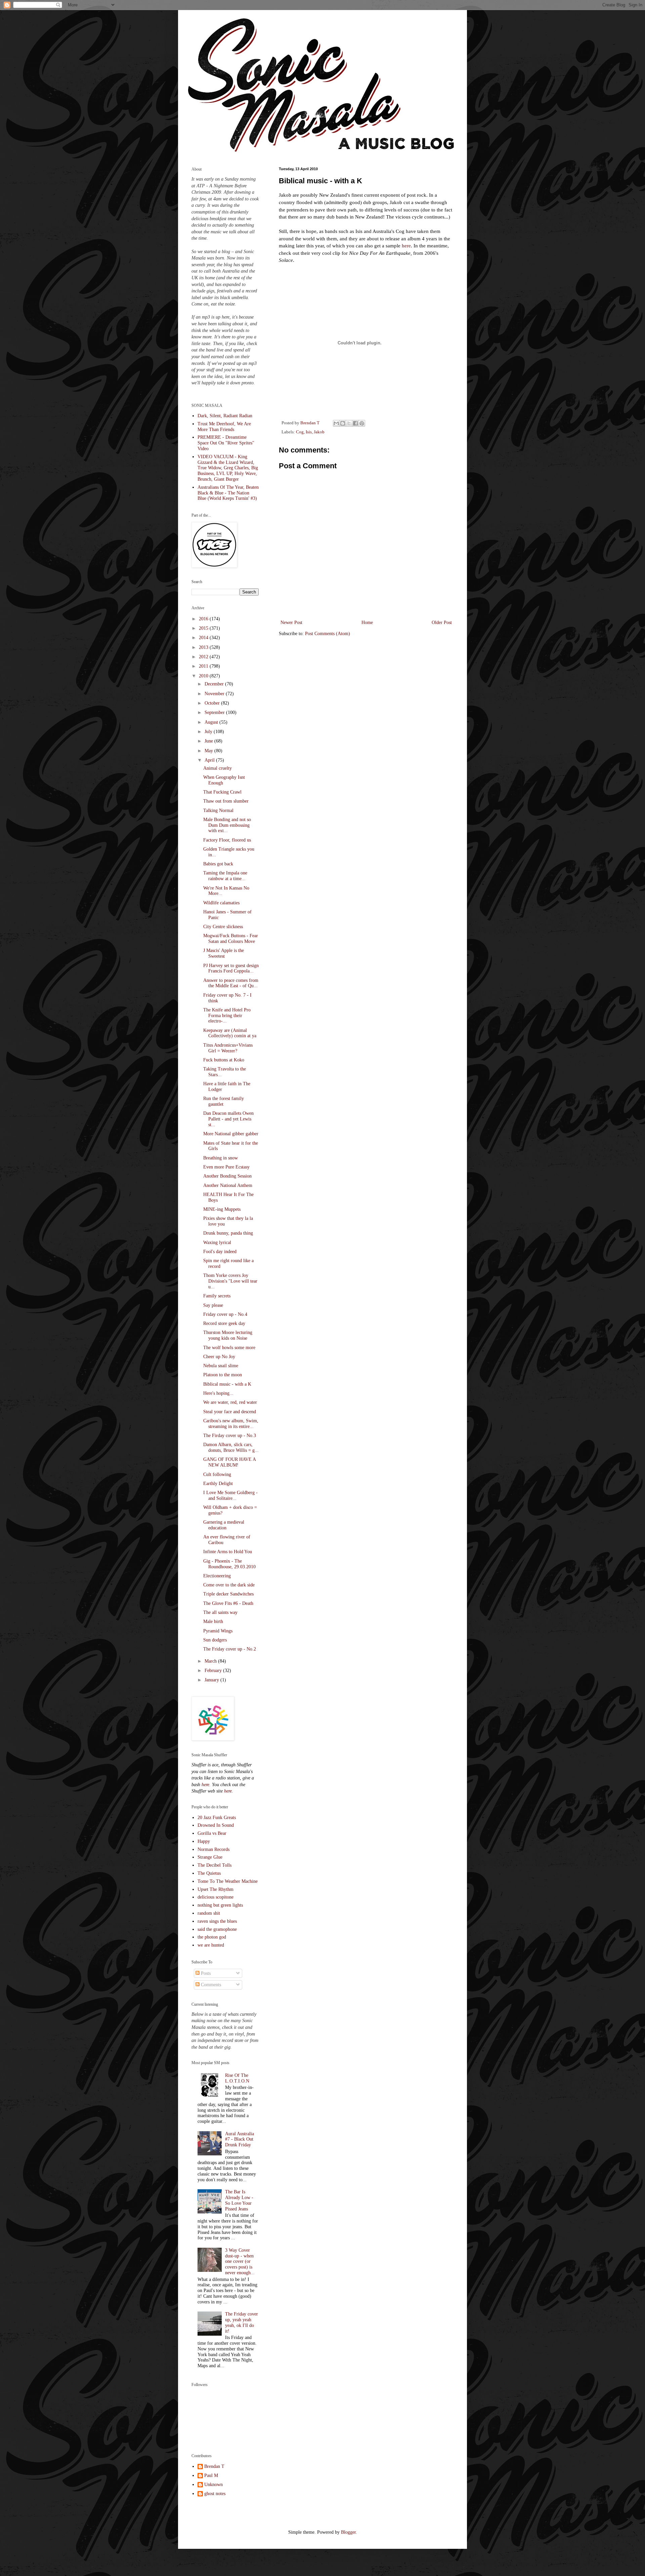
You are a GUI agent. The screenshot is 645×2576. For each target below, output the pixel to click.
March (211, 1661)
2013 (204, 647)
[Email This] (336, 423)
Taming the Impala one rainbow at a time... (225, 876)
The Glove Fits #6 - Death (228, 1603)
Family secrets (217, 1296)
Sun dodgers (215, 1640)
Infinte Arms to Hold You (228, 1552)
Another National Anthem (228, 1185)
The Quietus (209, 1873)
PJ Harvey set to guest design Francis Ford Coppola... (231, 968)
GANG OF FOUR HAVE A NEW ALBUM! (229, 1462)
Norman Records (213, 1849)
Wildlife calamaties (221, 903)
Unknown (213, 2485)
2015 (204, 628)
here (406, 246)
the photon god (212, 1937)
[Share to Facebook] (355, 423)
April (210, 760)
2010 (204, 676)
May (209, 751)
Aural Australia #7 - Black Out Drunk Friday (240, 2139)
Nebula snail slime (221, 1366)
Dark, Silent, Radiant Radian (225, 416)
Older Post (442, 623)
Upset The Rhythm (216, 1889)
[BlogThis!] (343, 423)
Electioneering (217, 1576)
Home (367, 623)
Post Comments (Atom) (328, 634)
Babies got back (218, 864)
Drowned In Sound (216, 1825)
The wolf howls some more (229, 1348)
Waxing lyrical (217, 1243)
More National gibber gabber (231, 1134)
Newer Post (291, 623)
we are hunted (211, 1945)
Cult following (217, 1474)
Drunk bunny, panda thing (228, 1233)
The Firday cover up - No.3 (230, 1436)
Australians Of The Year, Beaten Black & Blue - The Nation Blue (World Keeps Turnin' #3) (228, 493)
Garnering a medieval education (224, 1525)
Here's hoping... (218, 1393)
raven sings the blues (217, 1921)
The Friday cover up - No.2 (230, 1649)
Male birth (213, 1621)
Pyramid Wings (218, 1631)
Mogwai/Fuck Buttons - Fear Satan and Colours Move (231, 939)
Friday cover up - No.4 (225, 1314)
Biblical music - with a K (227, 1384)
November (215, 694)
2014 (204, 638)
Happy (204, 1841)
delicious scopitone (216, 1897)
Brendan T (214, 2466)
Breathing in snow (221, 1158)
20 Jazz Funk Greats (217, 1818)
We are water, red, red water (230, 1402)
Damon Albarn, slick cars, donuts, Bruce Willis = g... (231, 1447)
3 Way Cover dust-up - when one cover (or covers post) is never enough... (240, 2261)
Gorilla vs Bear (212, 1833)
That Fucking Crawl (222, 792)
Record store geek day (224, 1323)
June (209, 741)
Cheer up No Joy (219, 1357)
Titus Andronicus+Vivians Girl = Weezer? (228, 1048)
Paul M (211, 2475)
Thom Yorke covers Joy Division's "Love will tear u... (230, 1281)
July (209, 732)
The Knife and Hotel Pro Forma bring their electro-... (227, 1016)
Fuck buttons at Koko (224, 1060)
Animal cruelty (218, 768)
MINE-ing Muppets (222, 1209)
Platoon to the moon (223, 1375)
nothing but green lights (220, 1905)
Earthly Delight (218, 1484)
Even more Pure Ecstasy (226, 1167)
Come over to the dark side (229, 1585)
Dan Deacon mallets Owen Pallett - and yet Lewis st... (228, 1119)
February (214, 1671)
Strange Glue (210, 1857)
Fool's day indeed (220, 1252)
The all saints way (220, 1612)
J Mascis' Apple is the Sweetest (224, 953)
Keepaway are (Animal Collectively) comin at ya (230, 1033)
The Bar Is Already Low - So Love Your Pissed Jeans (239, 2200)
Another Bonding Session (227, 1176)
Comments (210, 1985)
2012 (204, 657)
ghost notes (215, 2494)
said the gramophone (217, 1929)
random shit (209, 1913)
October (213, 703)
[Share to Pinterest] (362, 423)
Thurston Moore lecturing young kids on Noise (228, 1335)
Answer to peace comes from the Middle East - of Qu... (231, 983)
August (212, 722)
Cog (300, 432)
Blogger (348, 2532)
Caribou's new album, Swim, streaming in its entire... (231, 1424)
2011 (204, 666)
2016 (204, 619)
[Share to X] (349, 423)
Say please (213, 1305)
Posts (205, 1973)
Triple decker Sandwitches (228, 1594)
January (212, 1680)
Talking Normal (218, 810)
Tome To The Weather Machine (228, 1881)
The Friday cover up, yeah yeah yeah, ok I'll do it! (242, 2322)
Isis (309, 432)
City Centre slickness (223, 927)
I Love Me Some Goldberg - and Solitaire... (230, 1495)
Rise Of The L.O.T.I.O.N (237, 2078)
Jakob (319, 432)
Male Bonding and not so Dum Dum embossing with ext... (227, 825)
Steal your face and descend (230, 1412)
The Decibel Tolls (214, 1865)
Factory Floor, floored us (227, 840)
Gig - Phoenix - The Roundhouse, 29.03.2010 (229, 1564)
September (215, 712)
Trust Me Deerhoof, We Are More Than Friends (224, 427)
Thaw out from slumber (226, 801)
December (215, 684)
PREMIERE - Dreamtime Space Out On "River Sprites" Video (226, 443)
